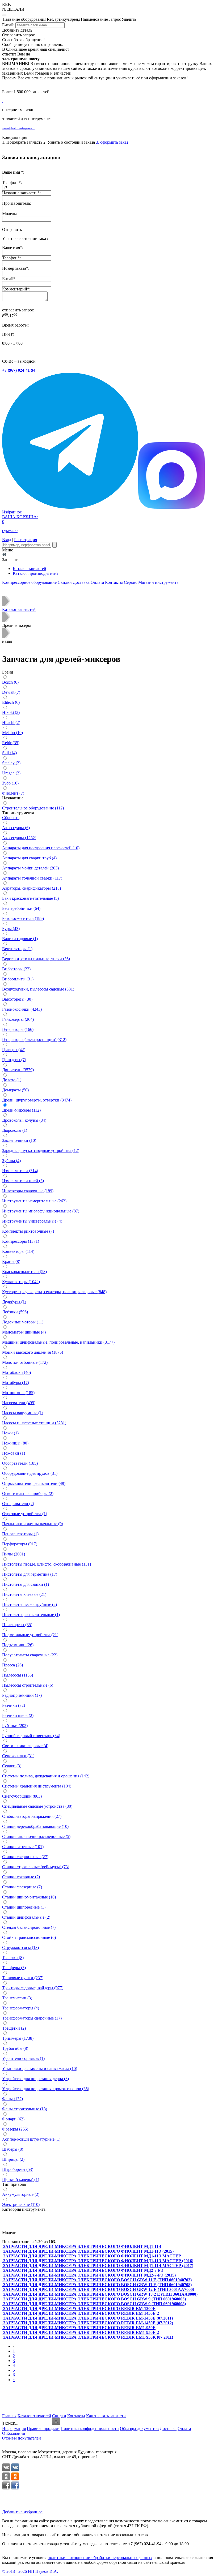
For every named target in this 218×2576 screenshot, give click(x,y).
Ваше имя (11, 248)
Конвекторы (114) (18, 1251)
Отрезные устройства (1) (25, 1514)
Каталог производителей (35, 573)
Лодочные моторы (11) (23, 1322)
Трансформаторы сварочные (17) (32, 2018)
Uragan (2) (11, 773)
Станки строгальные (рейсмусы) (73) (36, 1867)
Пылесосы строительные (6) (28, 1685)
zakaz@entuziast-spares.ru (19, 128)
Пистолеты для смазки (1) (26, 1584)
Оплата (97, 582)
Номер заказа (14, 268)
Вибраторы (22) (16, 969)
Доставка (81, 582)
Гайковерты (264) (18, 1019)
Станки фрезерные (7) (22, 1887)
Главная (9, 2416)
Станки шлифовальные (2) (26, 1917)
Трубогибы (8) (15, 2048)
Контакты (114, 582)
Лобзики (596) (15, 1312)
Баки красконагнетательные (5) (30, 898)
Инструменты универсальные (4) (32, 1221)
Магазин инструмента (158, 582)
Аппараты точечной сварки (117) (32, 878)
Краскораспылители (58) (24, 1272)
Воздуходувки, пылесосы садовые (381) (38, 989)
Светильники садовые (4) (25, 1746)
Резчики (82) (14, 1705)
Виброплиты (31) (18, 979)
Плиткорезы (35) (17, 1625)
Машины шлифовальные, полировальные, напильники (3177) (58, 1342)
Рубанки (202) (15, 1726)
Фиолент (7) (13, 793)
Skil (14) (9, 753)
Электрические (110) (21, 2204)
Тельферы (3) (14, 1968)
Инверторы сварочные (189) (28, 1191)
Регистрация (26, 540)
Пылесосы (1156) (18, 1675)
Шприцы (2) (13, 2159)
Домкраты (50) (15, 1090)
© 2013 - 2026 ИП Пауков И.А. (30, 2571)
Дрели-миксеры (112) (21, 1110)
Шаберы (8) (13, 2149)
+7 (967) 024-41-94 (19, 370)
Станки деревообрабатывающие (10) (35, 1826)
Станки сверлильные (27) (25, 1857)
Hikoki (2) (11, 712)
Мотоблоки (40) (16, 1372)
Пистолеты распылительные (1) (31, 1615)
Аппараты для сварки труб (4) (29, 858)
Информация (14, 2429)
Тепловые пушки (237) (23, 1978)
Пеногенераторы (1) (20, 1534)
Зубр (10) (10, 783)
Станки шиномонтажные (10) (29, 1897)
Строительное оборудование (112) (33, 808)
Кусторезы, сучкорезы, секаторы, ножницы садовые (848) (54, 1292)
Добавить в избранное (22, 2512)
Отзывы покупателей (22, 2438)
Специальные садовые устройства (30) (37, 1806)
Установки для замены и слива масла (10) (40, 2069)
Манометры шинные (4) (24, 1332)
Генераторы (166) (18, 1029)
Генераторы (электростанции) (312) (34, 1040)
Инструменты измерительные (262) (34, 1201)
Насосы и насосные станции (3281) (34, 1423)
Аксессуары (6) (16, 828)
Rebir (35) (11, 743)
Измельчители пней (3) (23, 1181)
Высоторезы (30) (17, 999)
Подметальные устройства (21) (30, 1635)
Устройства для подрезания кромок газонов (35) (46, 2089)
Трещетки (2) (14, 2028)
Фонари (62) (13, 2119)
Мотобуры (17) (16, 1383)
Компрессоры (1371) (21, 1241)
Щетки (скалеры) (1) (21, 2179)
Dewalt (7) (11, 692)
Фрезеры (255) (15, 2129)
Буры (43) (11, 929)
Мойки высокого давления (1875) (33, 1352)
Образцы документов (139, 2429)
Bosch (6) (10, 682)
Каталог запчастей (30, 569)
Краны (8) (11, 1261)
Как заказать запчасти (106, 2416)
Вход (7, 540)
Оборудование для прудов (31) (30, 1473)
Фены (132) (12, 2099)
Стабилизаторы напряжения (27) (32, 1816)
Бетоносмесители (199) (23, 918)
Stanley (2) (11, 763)
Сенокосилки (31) (18, 1756)
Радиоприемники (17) (22, 1695)
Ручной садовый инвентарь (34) (31, 1736)
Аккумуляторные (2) (21, 2194)
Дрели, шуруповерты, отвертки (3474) (37, 1100)
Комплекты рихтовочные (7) (28, 1231)
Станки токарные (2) (21, 1877)
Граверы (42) (14, 1050)
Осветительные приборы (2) (28, 1493)
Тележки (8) (13, 1958)
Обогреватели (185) (20, 1463)
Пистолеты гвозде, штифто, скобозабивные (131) (47, 1564)
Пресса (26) (12, 1665)
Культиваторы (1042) (21, 1282)
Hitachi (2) (11, 723)
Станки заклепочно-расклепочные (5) (36, 1836)
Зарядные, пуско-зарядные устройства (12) (41, 1150)
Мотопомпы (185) (18, 1393)
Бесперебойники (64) (21, 908)
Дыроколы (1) (15, 1130)
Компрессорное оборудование (29, 582)
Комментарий (15, 289)
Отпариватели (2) (18, 1504)
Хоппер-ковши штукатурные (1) (31, 2139)
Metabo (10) (12, 733)
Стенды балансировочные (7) (29, 1927)
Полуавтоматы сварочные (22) (30, 1655)
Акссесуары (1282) (19, 838)
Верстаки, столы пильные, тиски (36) (36, 959)
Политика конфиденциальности (90, 2429)
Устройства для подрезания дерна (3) (35, 2079)
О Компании (14, 2433)
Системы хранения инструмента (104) (37, 1786)
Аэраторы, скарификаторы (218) (32, 888)
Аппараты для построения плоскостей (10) (41, 848)
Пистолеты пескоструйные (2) (30, 1604)
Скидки (65, 582)
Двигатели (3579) (18, 1070)
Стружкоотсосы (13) (20, 1947)
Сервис (131, 582)
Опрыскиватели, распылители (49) (34, 1483)
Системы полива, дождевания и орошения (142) (46, 1776)
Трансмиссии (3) (17, 1998)
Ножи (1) (10, 1433)
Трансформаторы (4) (21, 2008)
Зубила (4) (11, 1161)
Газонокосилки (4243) (22, 1009)
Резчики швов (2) (18, 1715)
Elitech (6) (11, 702)
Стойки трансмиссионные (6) (29, 1937)
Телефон (10, 258)
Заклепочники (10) (19, 1140)
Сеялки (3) (12, 1766)
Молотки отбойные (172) (25, 1362)
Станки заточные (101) (23, 1847)
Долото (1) (12, 1080)
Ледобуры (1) (14, 1302)
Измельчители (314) (20, 1171)
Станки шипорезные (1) (24, 1907)
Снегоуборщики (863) (22, 1796)
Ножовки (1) (14, 1453)
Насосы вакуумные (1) (23, 1413)
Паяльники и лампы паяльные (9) (33, 1524)
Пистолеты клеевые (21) (24, 1594)
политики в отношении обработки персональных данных (100, 2558)
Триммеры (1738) (18, 2038)
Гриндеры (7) (14, 1060)
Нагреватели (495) (19, 1403)
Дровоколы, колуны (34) (24, 1120)
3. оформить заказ (112, 142)
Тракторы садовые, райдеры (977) (33, 1988)
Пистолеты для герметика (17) (30, 1574)
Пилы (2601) (14, 1554)
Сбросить (11, 818)
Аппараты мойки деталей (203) (30, 868)
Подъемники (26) (18, 1645)
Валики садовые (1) (20, 939)
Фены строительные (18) (25, 2109)
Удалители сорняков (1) (23, 2058)
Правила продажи (43, 2429)
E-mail (8, 279)
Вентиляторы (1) (17, 949)
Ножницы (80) (15, 1443)
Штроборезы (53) (18, 2169)
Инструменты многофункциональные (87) (41, 1211)
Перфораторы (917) (20, 1544)
